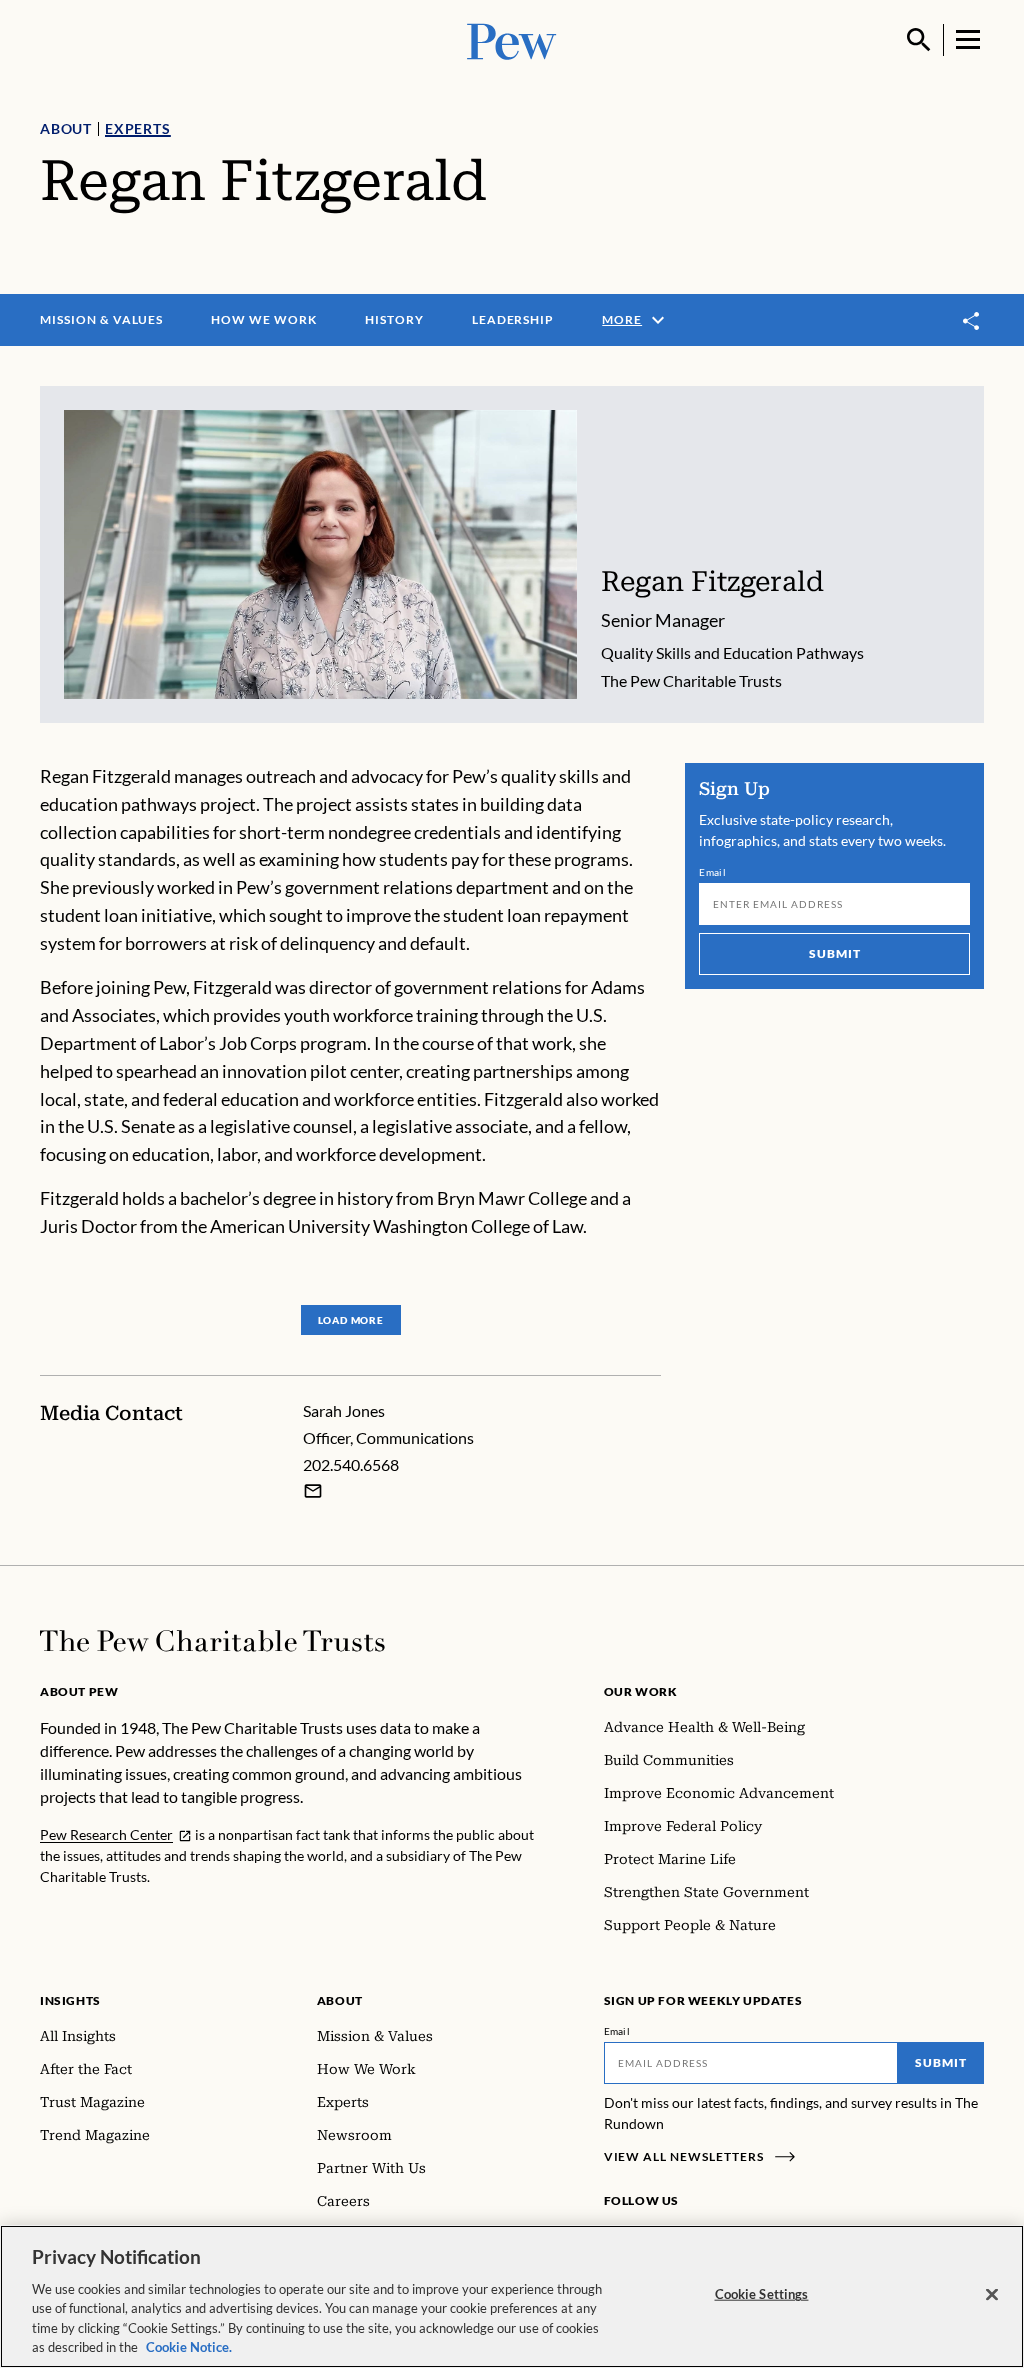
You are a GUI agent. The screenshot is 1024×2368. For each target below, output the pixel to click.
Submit (835, 953)
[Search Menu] (919, 40)
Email (712, 872)
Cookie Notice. (189, 2347)
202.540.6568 (351, 1464)
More (622, 319)
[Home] (212, 1641)
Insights (70, 2000)
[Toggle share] (972, 320)
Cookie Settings (762, 2294)
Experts (138, 128)
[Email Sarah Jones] (313, 1491)
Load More (351, 1320)
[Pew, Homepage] (512, 39)
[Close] (992, 2295)
